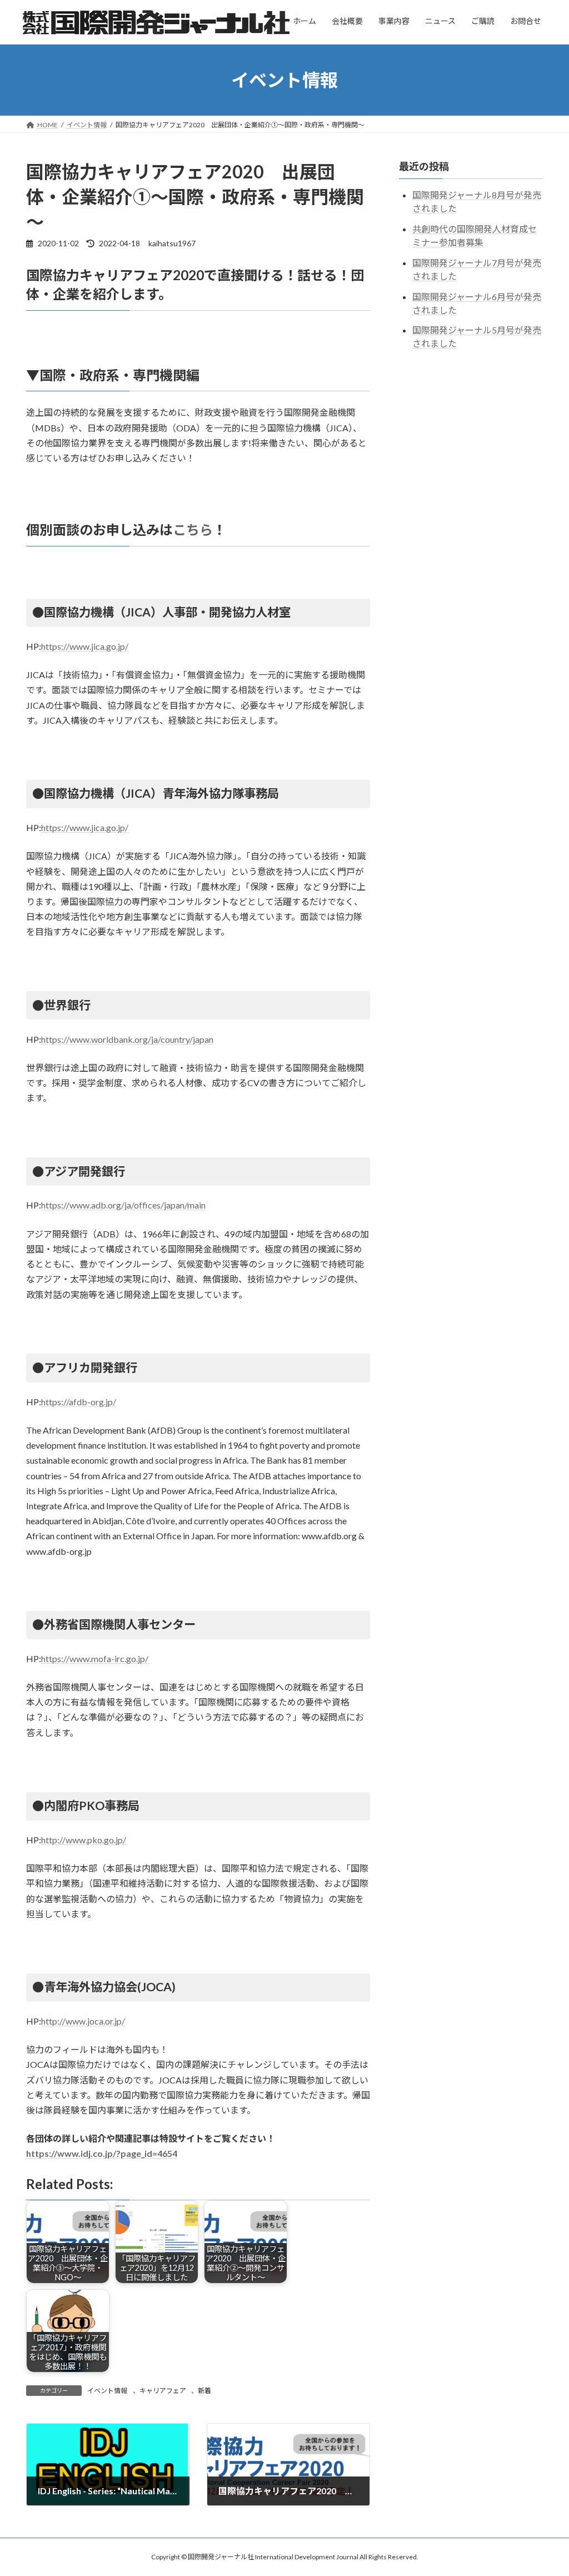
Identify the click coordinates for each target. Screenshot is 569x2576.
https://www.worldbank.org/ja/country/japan (127, 1039)
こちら (193, 529)
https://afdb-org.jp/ (79, 1402)
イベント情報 (107, 2391)
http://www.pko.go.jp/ (84, 1840)
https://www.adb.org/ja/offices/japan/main (123, 1205)
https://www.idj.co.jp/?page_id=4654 (102, 2153)
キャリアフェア (163, 2391)
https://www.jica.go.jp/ (85, 646)
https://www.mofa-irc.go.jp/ (95, 1659)
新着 (204, 2391)
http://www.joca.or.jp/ (83, 2021)
